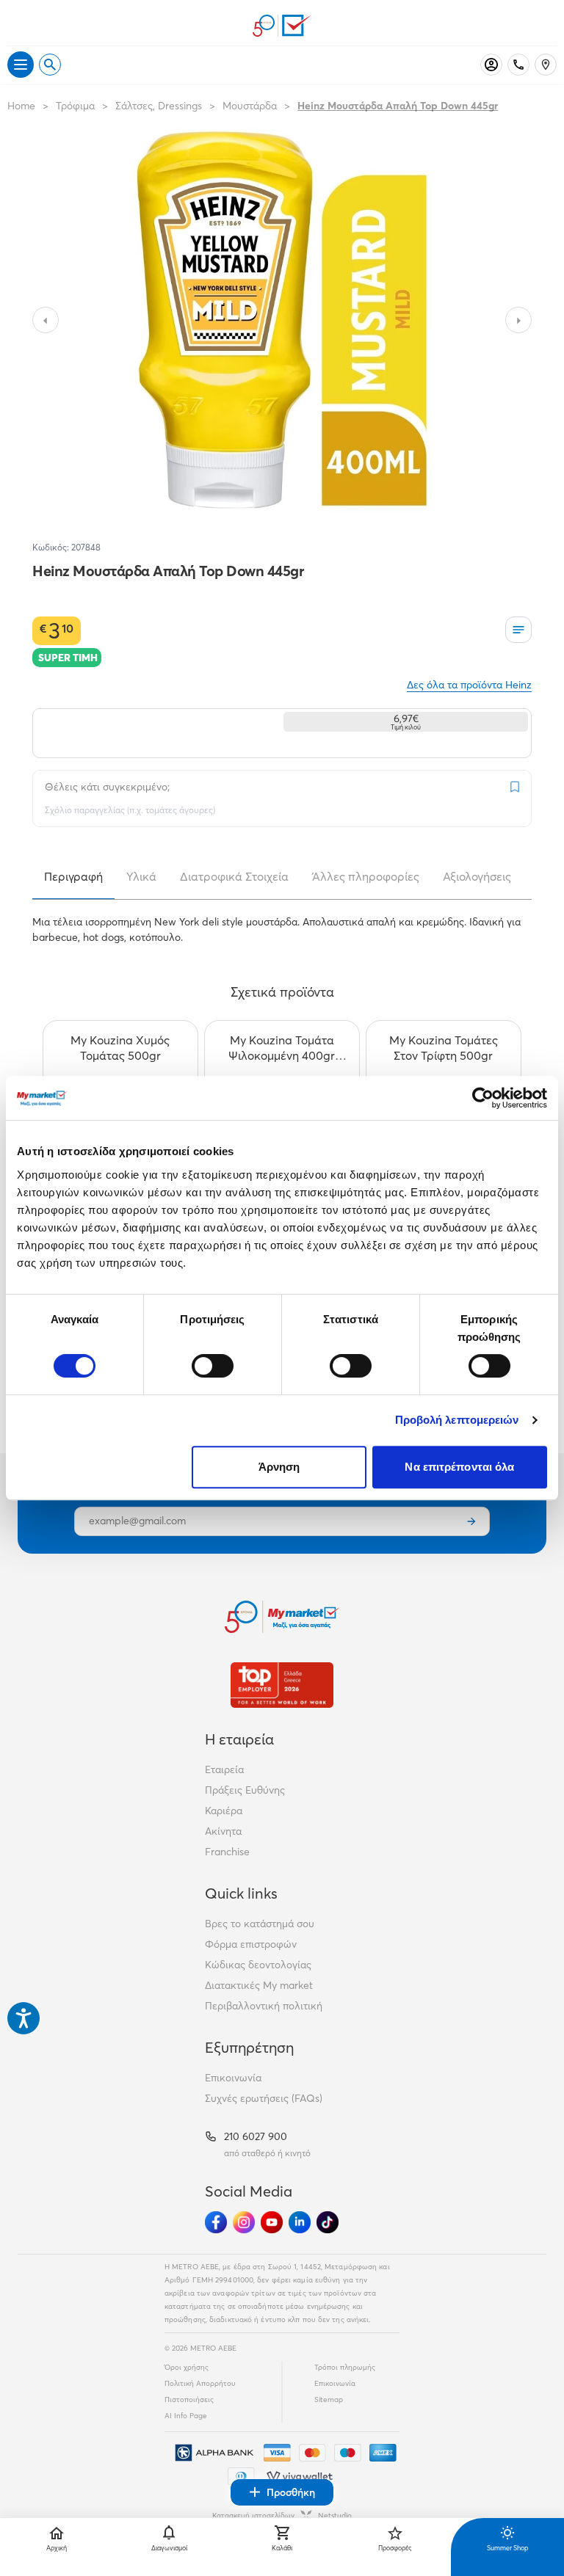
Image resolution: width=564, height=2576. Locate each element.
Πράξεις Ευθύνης (245, 1790)
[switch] (213, 1366)
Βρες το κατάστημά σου (260, 1924)
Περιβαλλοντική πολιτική (264, 2006)
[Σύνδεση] (491, 65)
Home (21, 106)
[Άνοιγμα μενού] (21, 65)
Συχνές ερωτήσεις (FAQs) (264, 2098)
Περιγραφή (73, 876)
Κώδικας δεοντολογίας (258, 1965)
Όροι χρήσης (187, 2367)
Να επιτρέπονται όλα (459, 1467)
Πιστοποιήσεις (189, 2399)
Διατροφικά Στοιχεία (234, 876)
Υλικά (141, 876)
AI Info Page (186, 2416)
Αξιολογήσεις (477, 876)
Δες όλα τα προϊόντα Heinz (469, 685)
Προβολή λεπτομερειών (457, 1420)
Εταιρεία (224, 1769)
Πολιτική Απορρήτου (200, 2383)
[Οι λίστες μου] (518, 630)
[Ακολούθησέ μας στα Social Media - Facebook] (216, 2222)
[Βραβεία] (282, 1685)
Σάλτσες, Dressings (159, 106)
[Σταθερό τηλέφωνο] (518, 65)
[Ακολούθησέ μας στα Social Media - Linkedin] (300, 2222)
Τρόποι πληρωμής (345, 2367)
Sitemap (329, 2399)
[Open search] (50, 65)
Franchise (227, 1852)
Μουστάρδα (250, 106)
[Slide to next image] (518, 320)
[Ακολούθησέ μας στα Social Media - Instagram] (244, 2222)
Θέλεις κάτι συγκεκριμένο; (107, 787)
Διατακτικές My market (259, 1985)
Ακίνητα (223, 1831)
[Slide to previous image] (46, 320)
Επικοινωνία (233, 2078)
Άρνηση (279, 1467)
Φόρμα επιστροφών (251, 1944)
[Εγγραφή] (471, 1521)
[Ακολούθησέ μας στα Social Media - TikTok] (328, 2222)
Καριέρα (224, 1811)
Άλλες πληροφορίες (366, 876)
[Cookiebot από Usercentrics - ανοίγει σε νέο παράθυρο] (483, 1098)
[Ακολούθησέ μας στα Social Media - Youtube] (272, 2222)
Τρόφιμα (75, 106)
